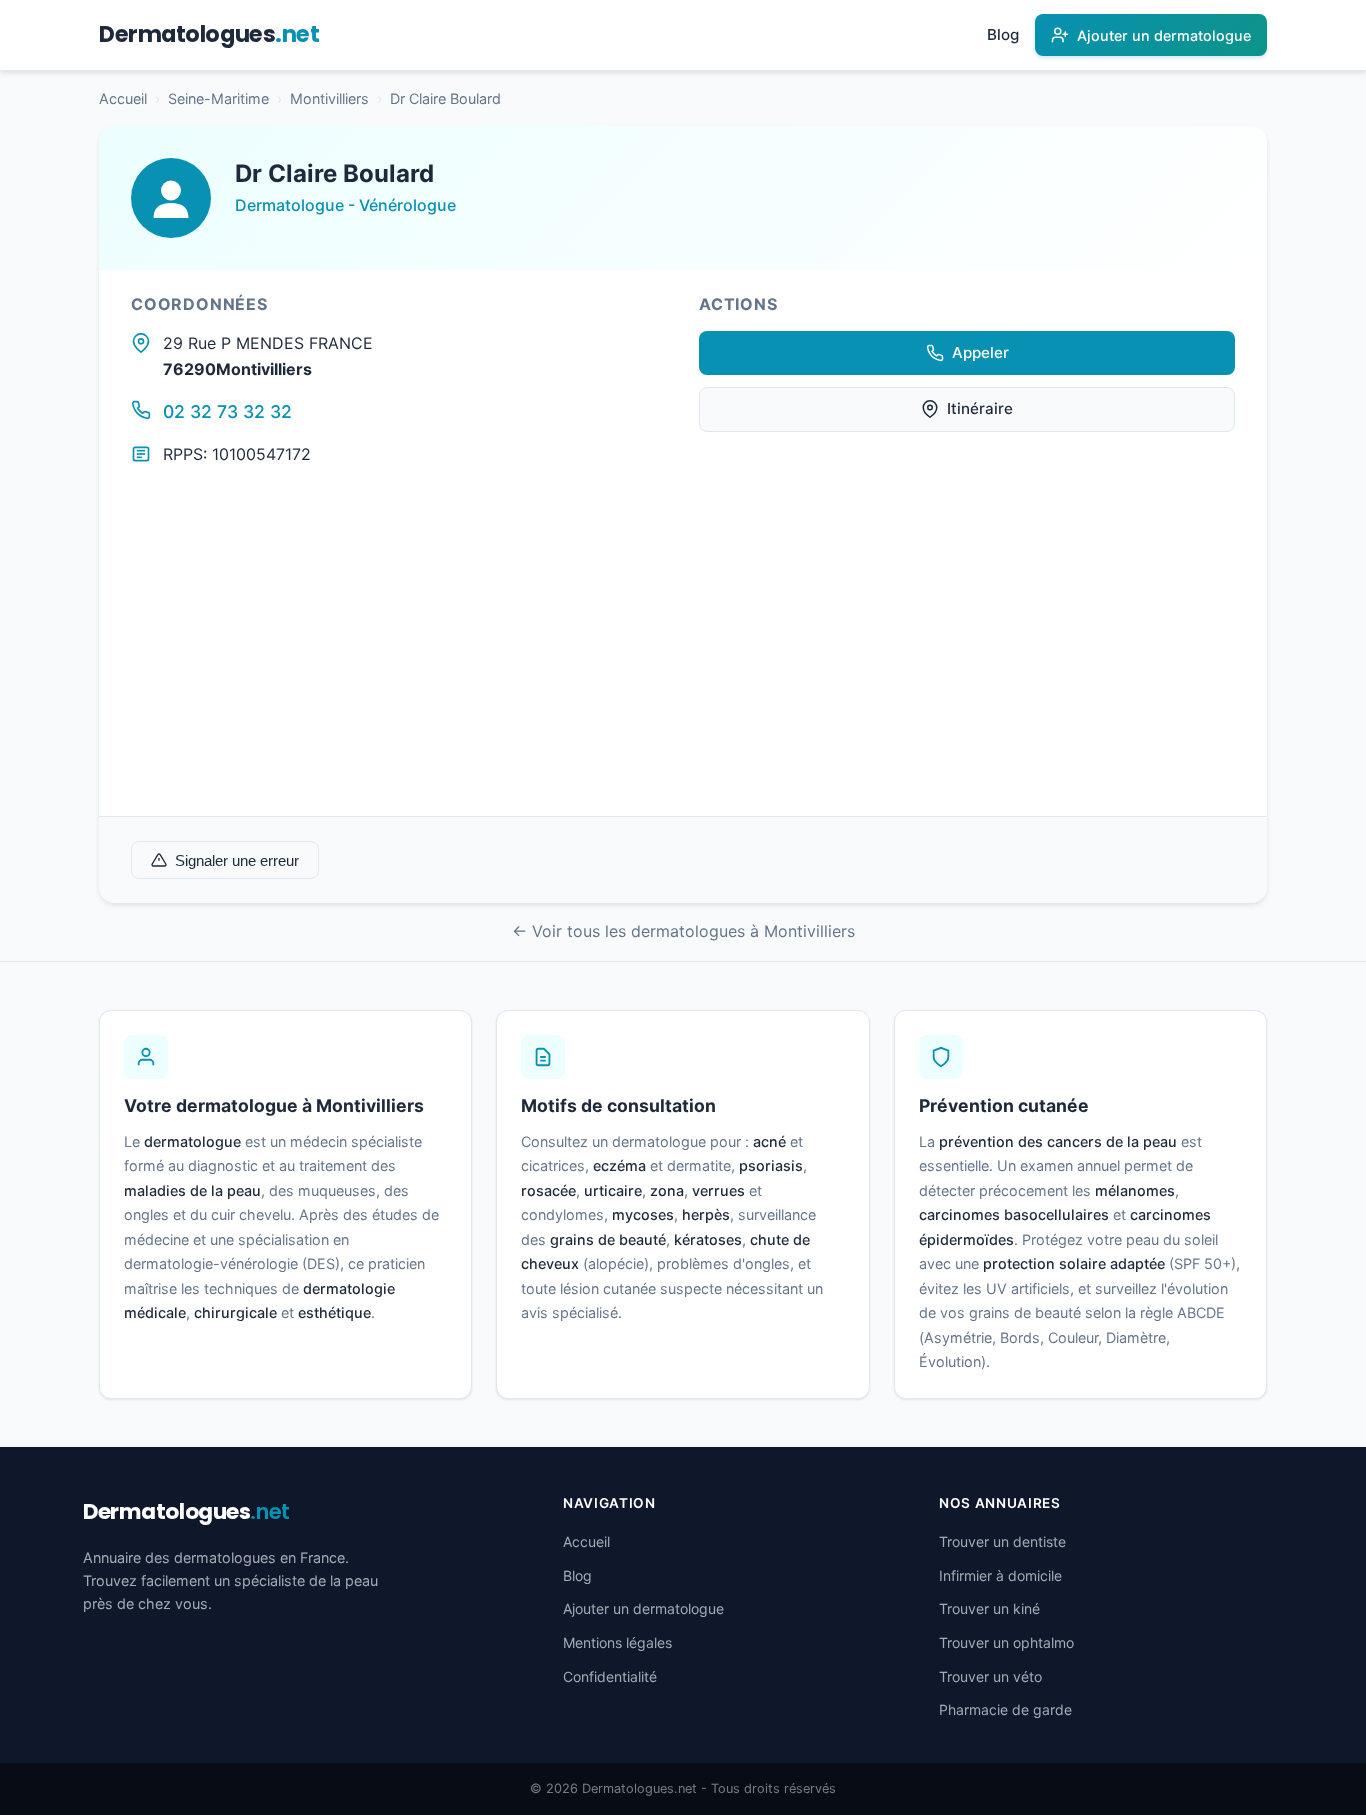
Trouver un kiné (989, 1608)
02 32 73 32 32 (227, 411)
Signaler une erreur (237, 860)
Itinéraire (980, 408)
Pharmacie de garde (1005, 1709)
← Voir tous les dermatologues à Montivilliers (683, 931)
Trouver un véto (990, 1676)
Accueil (123, 98)
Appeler (980, 352)
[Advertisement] (683, 666)
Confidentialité (610, 1676)
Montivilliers (329, 98)
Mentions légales (617, 1642)
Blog (1003, 34)
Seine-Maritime (218, 98)
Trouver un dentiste (1002, 1541)
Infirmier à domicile (1000, 1575)
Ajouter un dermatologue (643, 1608)
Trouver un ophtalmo (1006, 1642)
